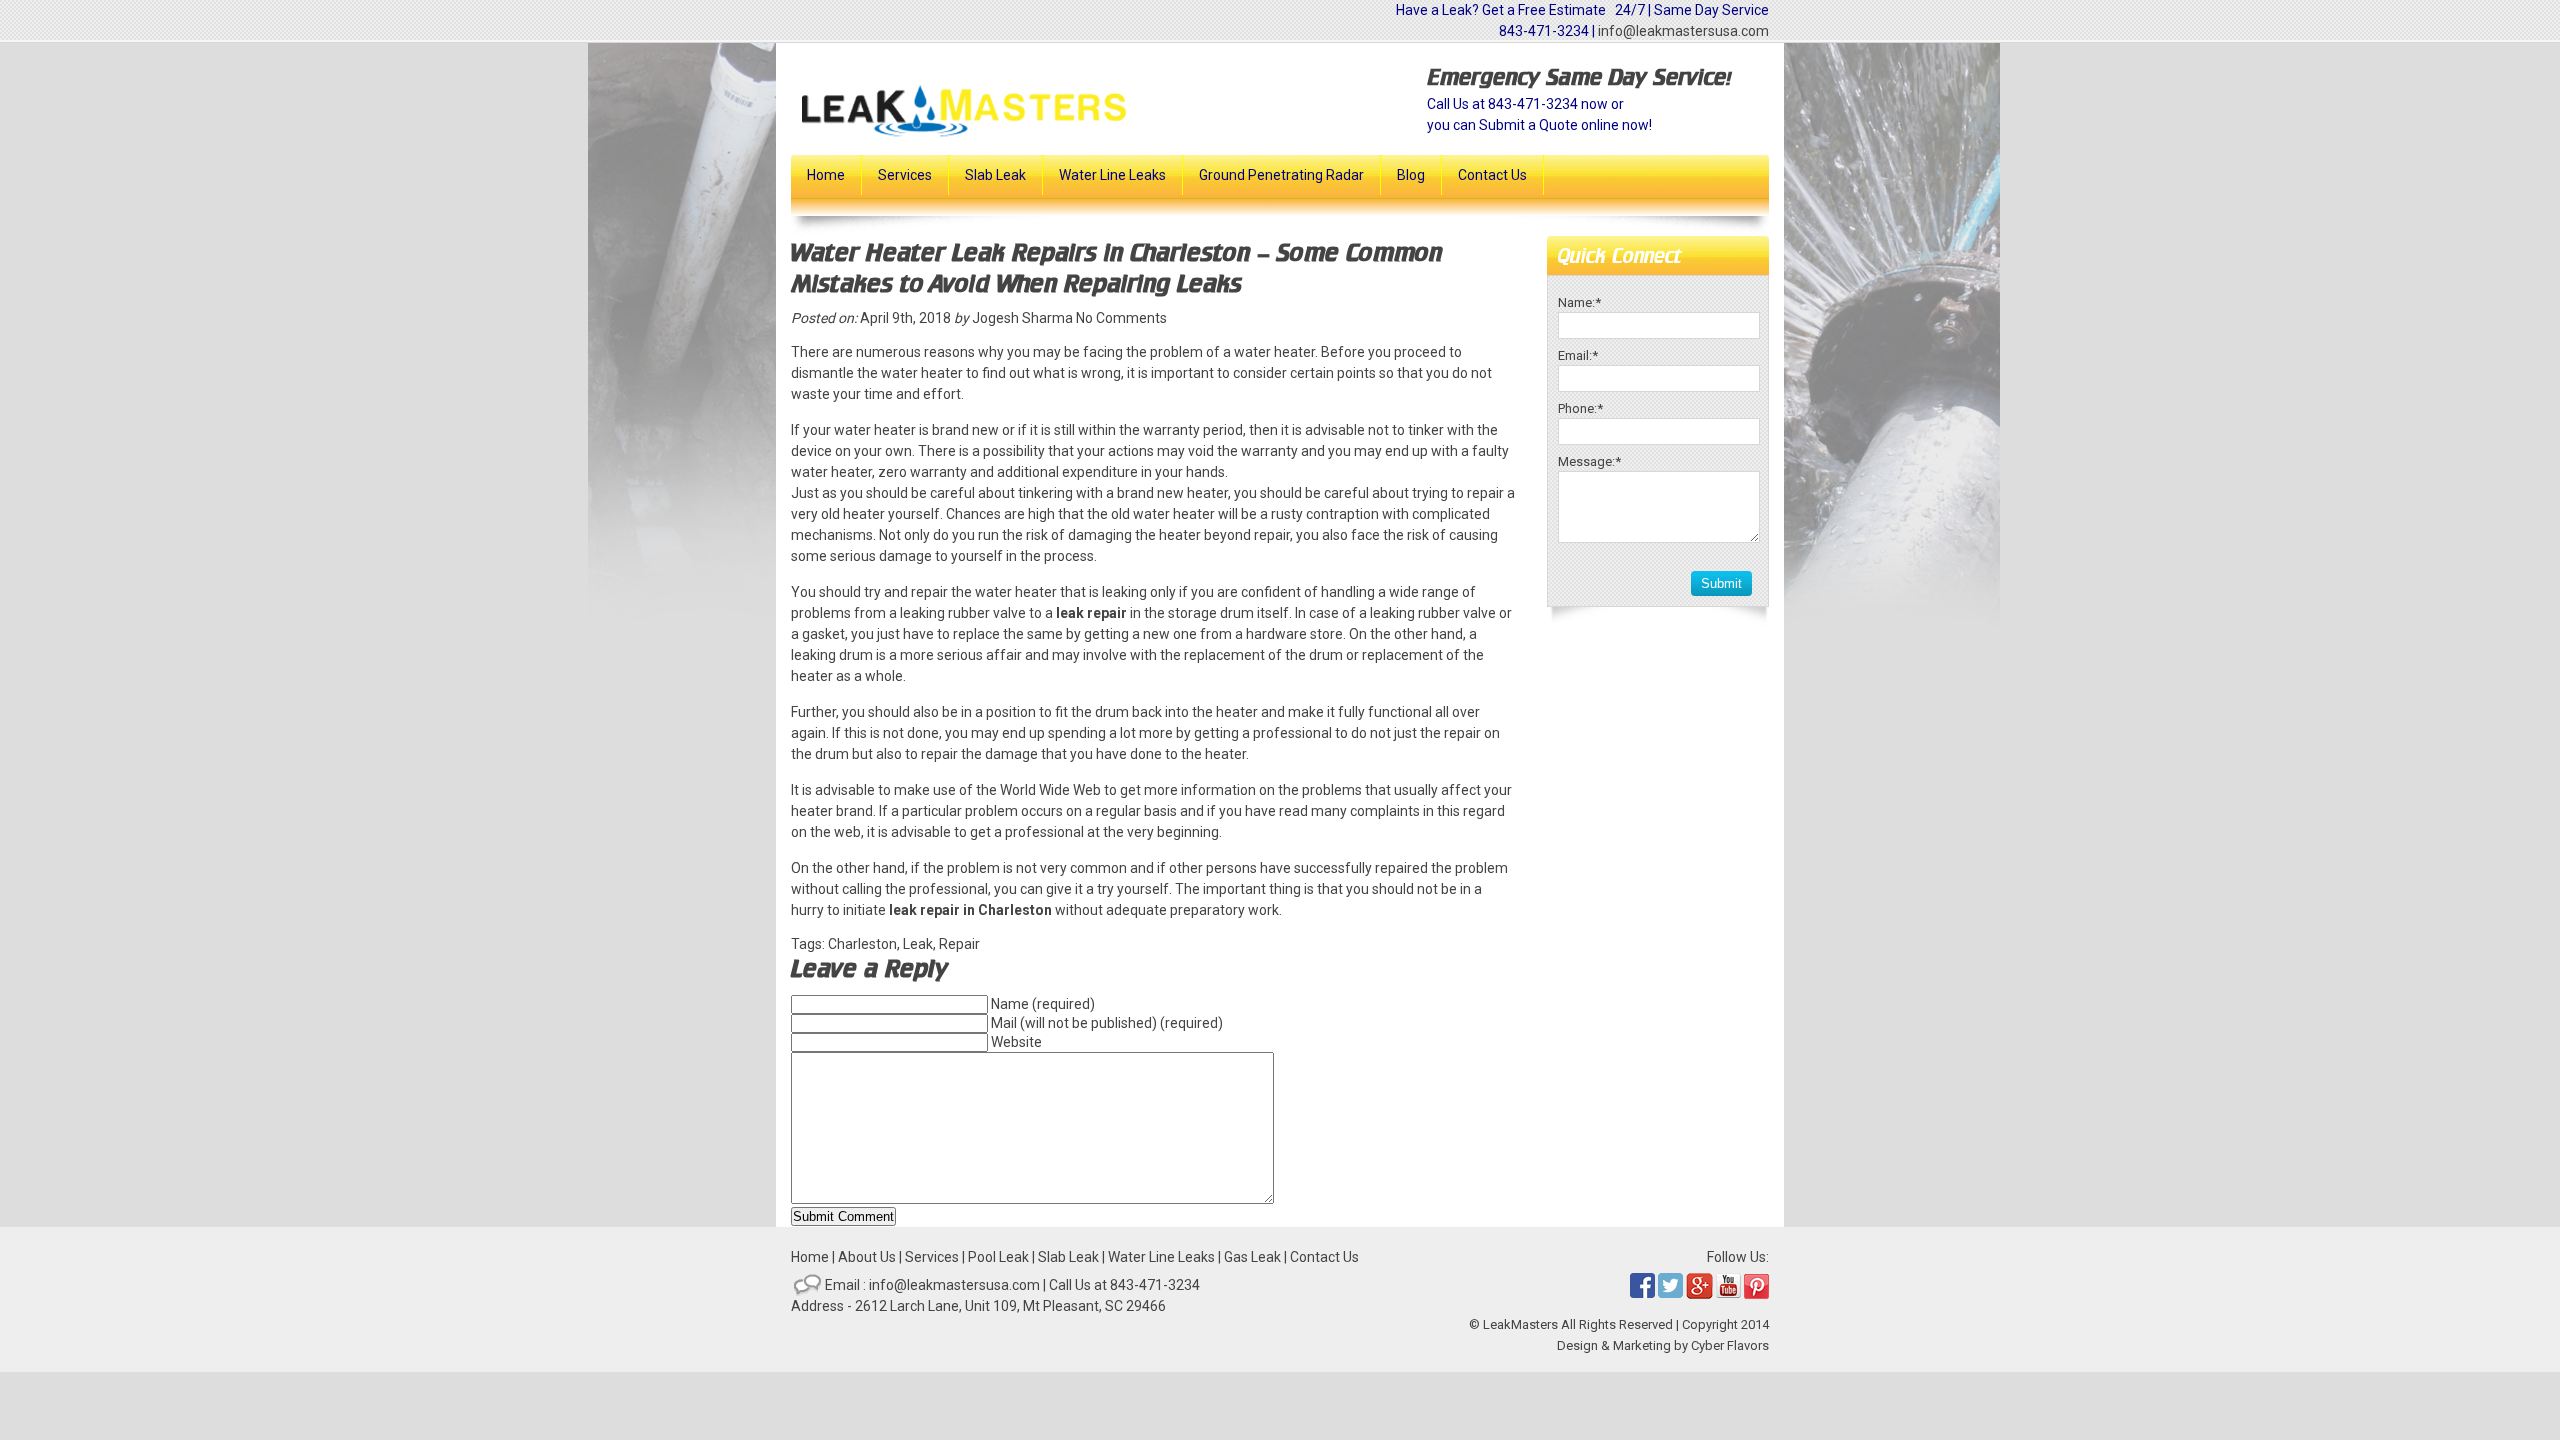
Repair (959, 944)
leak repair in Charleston (970, 910)
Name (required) (1043, 1004)
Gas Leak (1252, 1257)
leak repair (1091, 613)
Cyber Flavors (1730, 1345)
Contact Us (1492, 175)
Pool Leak (998, 1257)
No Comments (1121, 318)
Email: (1578, 355)
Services (905, 175)
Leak (918, 944)
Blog (1411, 175)
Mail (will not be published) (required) (1107, 1023)
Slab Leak (995, 175)
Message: (1589, 461)
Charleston (862, 944)
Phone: (1580, 408)
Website (1016, 1042)
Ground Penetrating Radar (1281, 175)
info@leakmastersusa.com (1683, 31)
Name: (1579, 302)
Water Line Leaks (1112, 175)
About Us (867, 1257)
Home (826, 175)
